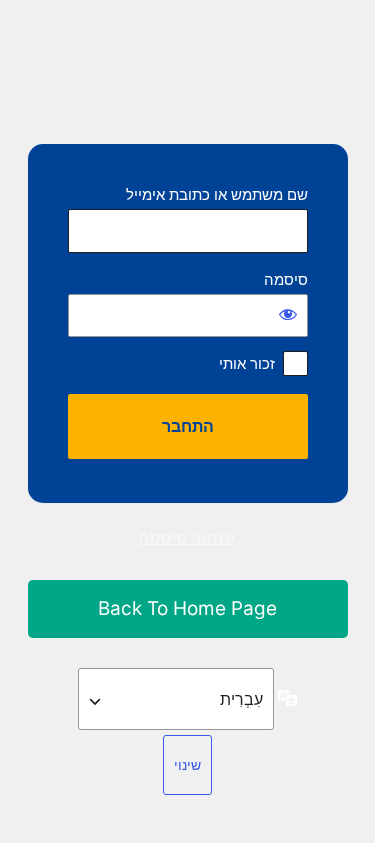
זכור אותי (247, 363)
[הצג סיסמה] (288, 314)
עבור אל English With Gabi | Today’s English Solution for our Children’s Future (188, 609)
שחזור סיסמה (187, 537)
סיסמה (286, 279)
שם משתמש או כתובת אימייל (217, 194)
